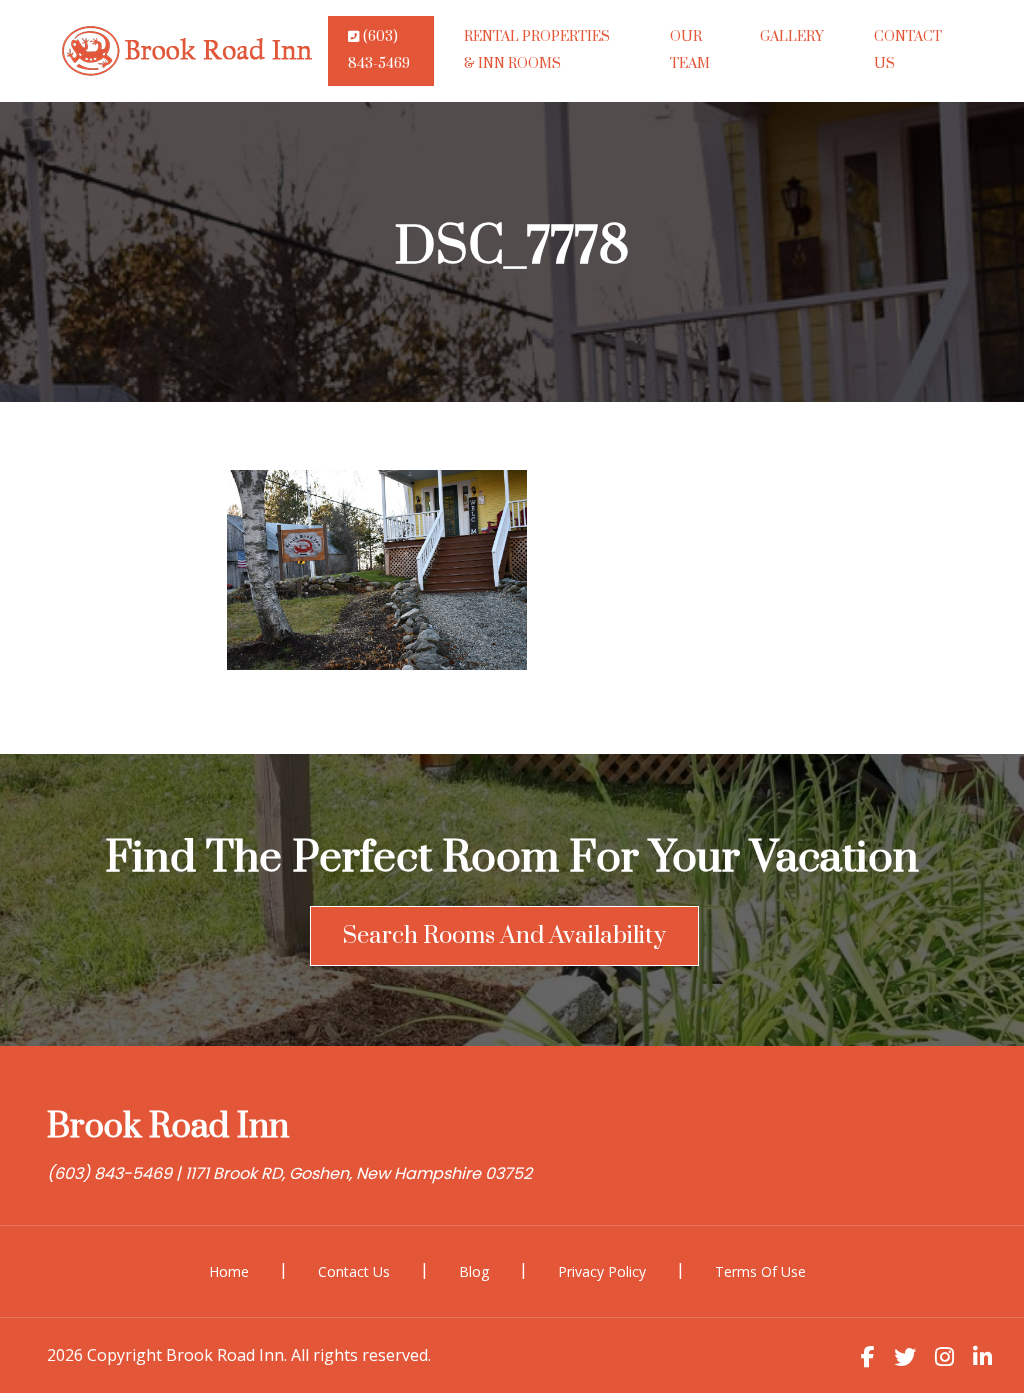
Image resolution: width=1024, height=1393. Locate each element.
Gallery (792, 37)
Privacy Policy (602, 1271)
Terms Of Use (760, 1271)
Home (229, 1271)
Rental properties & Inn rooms (537, 50)
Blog (474, 1271)
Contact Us (908, 50)
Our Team (690, 50)
